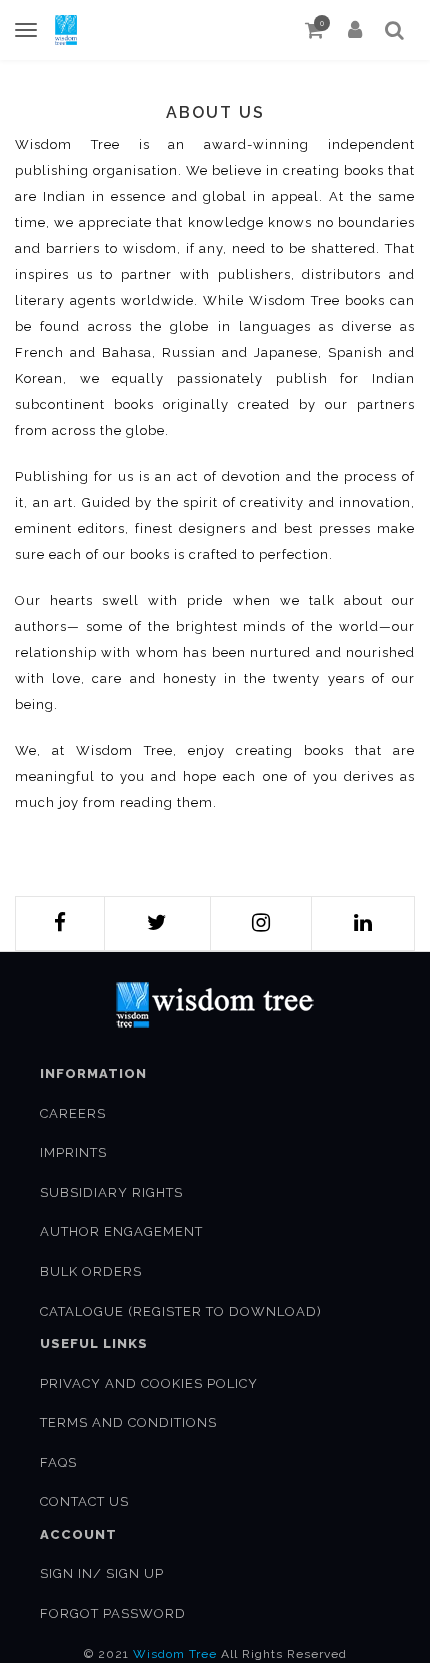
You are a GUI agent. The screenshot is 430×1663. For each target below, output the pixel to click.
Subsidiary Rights (111, 1192)
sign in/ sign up (102, 1573)
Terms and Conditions (128, 1422)
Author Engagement (121, 1231)
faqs (58, 1462)
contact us (84, 1501)
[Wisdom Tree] (66, 30)
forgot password (113, 1613)
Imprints (73, 1152)
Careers (73, 1113)
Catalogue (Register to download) (181, 1311)
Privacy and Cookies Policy (149, 1383)
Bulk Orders (91, 1271)
